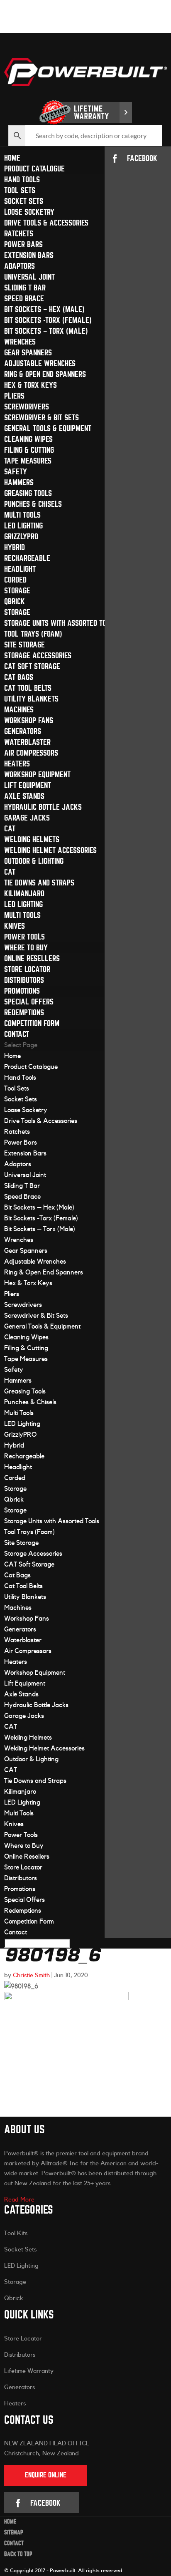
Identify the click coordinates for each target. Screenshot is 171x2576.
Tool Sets (20, 190)
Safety (16, 472)
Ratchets (19, 234)
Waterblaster (27, 742)
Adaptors (20, 266)
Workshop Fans (29, 720)
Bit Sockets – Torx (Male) (46, 331)
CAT (10, 829)
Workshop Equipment (37, 775)
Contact (17, 1034)
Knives (15, 926)
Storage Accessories (38, 656)
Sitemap (14, 2533)
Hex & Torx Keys (31, 385)
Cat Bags (19, 677)
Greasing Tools (28, 493)
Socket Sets (24, 201)
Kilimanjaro (24, 894)
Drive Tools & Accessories (46, 223)
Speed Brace (24, 299)
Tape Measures (28, 461)
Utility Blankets (31, 699)
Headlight (20, 569)
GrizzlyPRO (21, 537)
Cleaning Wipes (28, 439)
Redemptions (24, 1013)
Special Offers (29, 1002)
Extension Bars (29, 255)
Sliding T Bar (25, 288)
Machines (19, 710)
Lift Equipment (28, 785)
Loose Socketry (29, 212)
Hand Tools (22, 180)
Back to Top (18, 2554)
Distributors (24, 980)
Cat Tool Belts (28, 688)
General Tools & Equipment (48, 428)
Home (12, 158)
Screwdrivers (27, 407)
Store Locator (27, 969)
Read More (19, 2200)
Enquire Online (46, 2475)
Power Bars (23, 244)
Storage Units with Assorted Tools (61, 623)
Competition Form (32, 1023)
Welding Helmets (32, 839)
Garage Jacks (27, 818)
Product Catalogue (34, 169)
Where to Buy (26, 948)
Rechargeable (27, 558)
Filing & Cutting (29, 450)
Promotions (22, 991)
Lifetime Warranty (29, 2371)
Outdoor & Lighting (34, 861)
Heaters (17, 764)
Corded (15, 580)
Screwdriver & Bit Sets (42, 418)
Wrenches (20, 342)
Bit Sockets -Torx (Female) (48, 320)
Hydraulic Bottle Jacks (43, 807)
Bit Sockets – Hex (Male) (44, 309)
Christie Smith (31, 1975)
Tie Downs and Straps (39, 883)
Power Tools (24, 937)
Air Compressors (31, 753)
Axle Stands (24, 796)
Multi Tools (22, 515)
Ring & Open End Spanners (45, 374)
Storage (17, 591)
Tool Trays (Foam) (33, 634)
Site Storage (24, 645)
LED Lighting (23, 526)
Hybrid (15, 547)
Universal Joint (29, 277)
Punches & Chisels (33, 504)
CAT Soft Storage (32, 666)
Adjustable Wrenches (40, 363)
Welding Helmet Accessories (50, 850)
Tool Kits (16, 2233)
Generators (23, 731)
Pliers (14, 396)
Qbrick (15, 601)
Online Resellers (32, 958)
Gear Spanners (28, 353)
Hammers (19, 482)
